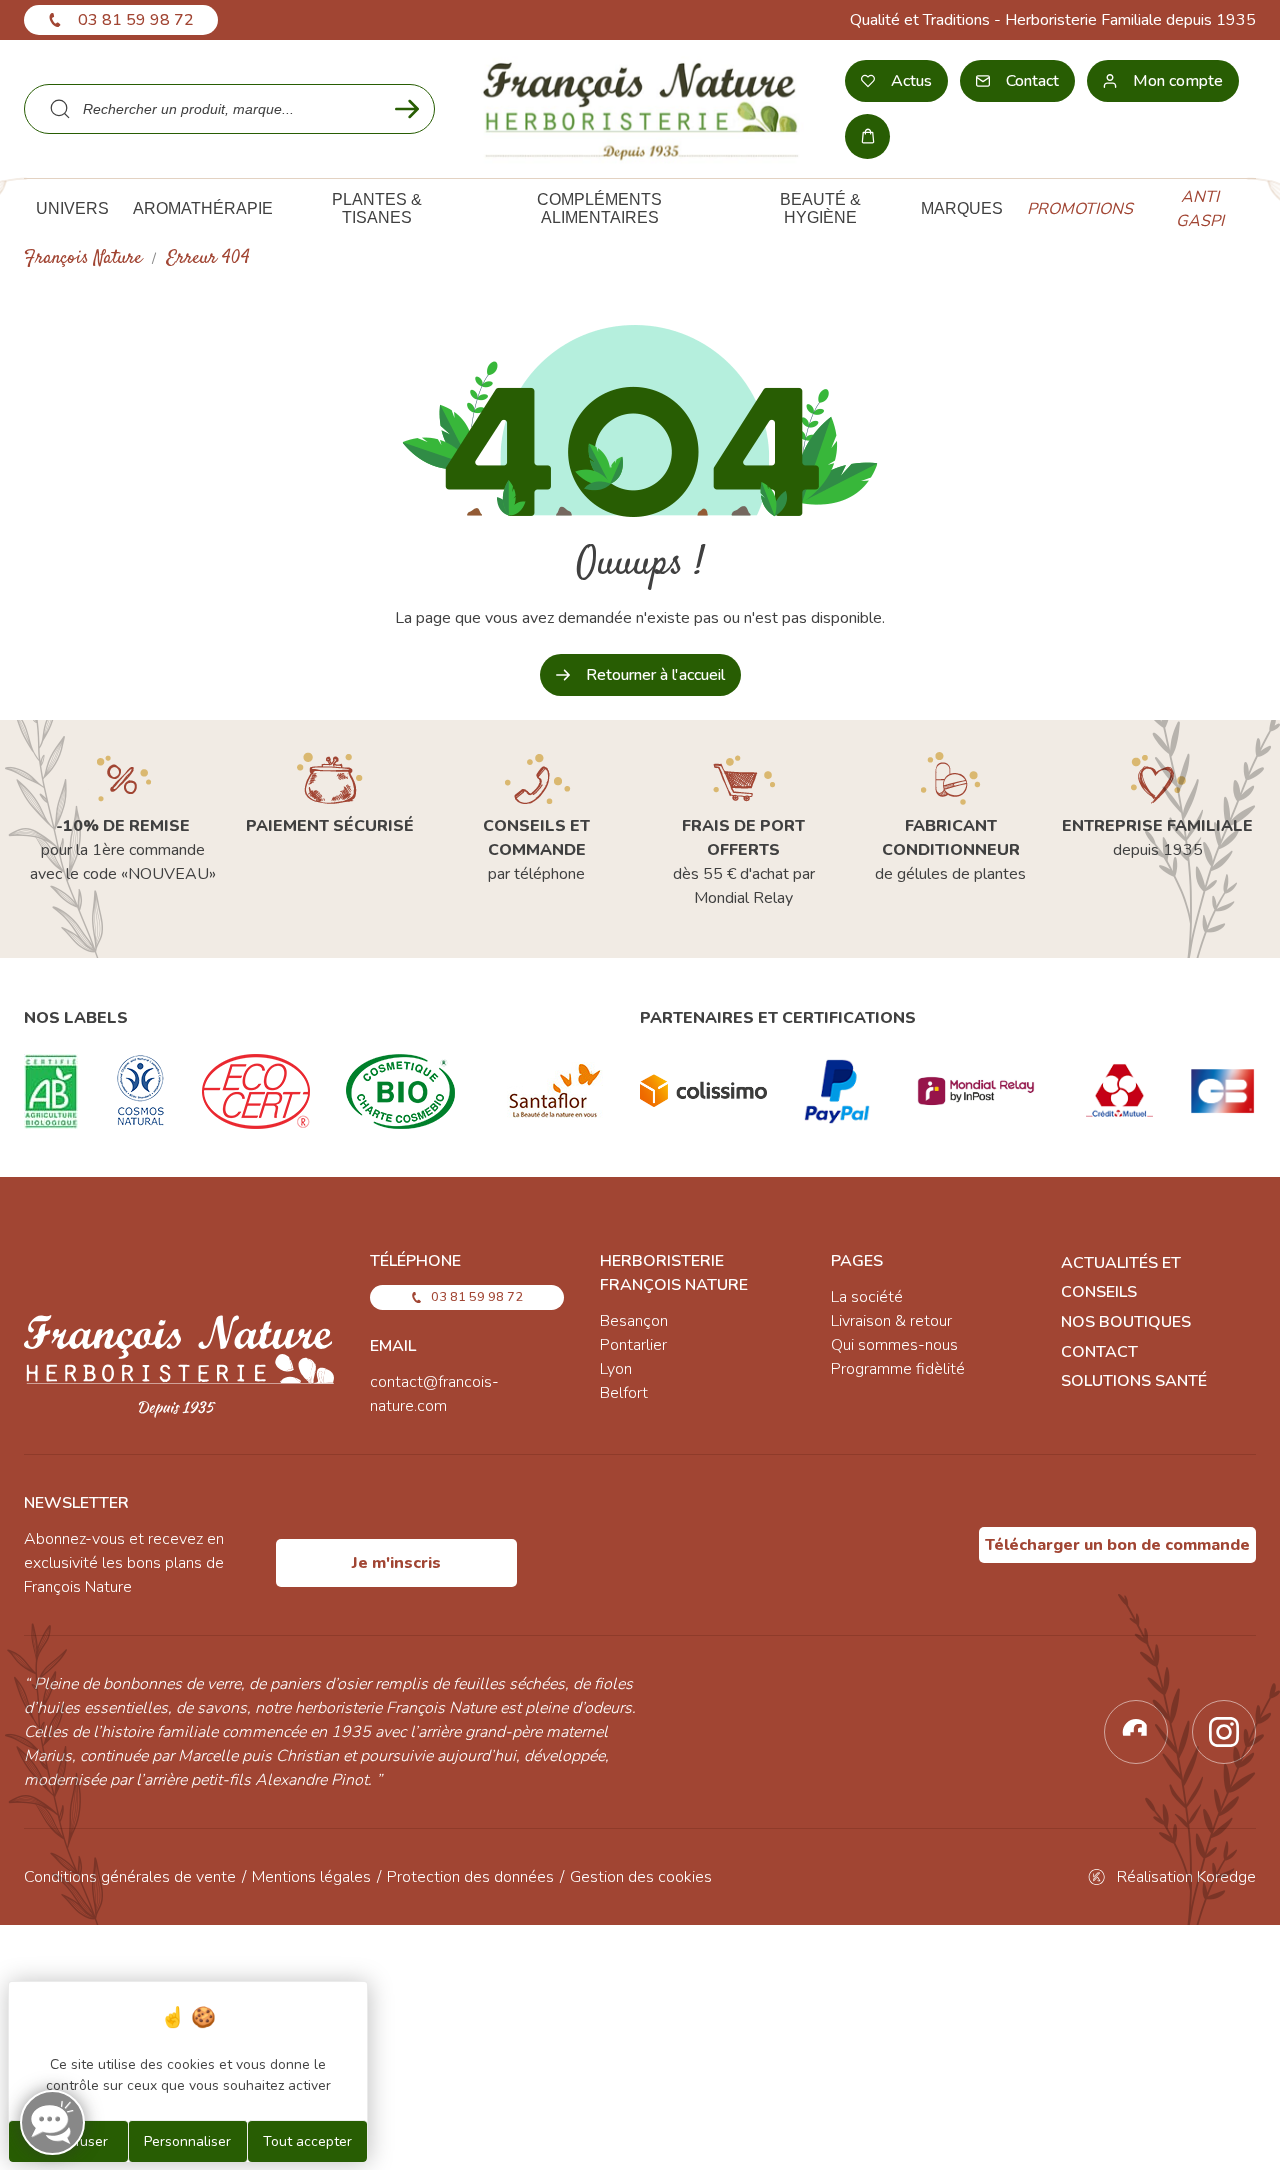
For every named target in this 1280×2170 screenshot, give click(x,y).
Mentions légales (311, 1877)
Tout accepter (307, 2141)
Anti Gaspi (1200, 209)
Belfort (624, 1393)
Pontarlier (633, 1345)
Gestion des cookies (641, 1877)
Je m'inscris (396, 1563)
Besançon (634, 1321)
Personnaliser (187, 2141)
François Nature (83, 258)
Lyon (616, 1369)
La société (867, 1297)
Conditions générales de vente (130, 1877)
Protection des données (470, 1877)
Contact (1099, 1352)
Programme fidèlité (898, 1369)
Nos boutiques (1126, 1322)
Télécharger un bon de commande (1117, 1545)
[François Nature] (640, 109)
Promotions (1080, 209)
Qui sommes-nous (894, 1345)
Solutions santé (1134, 1381)
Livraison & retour (891, 1321)
